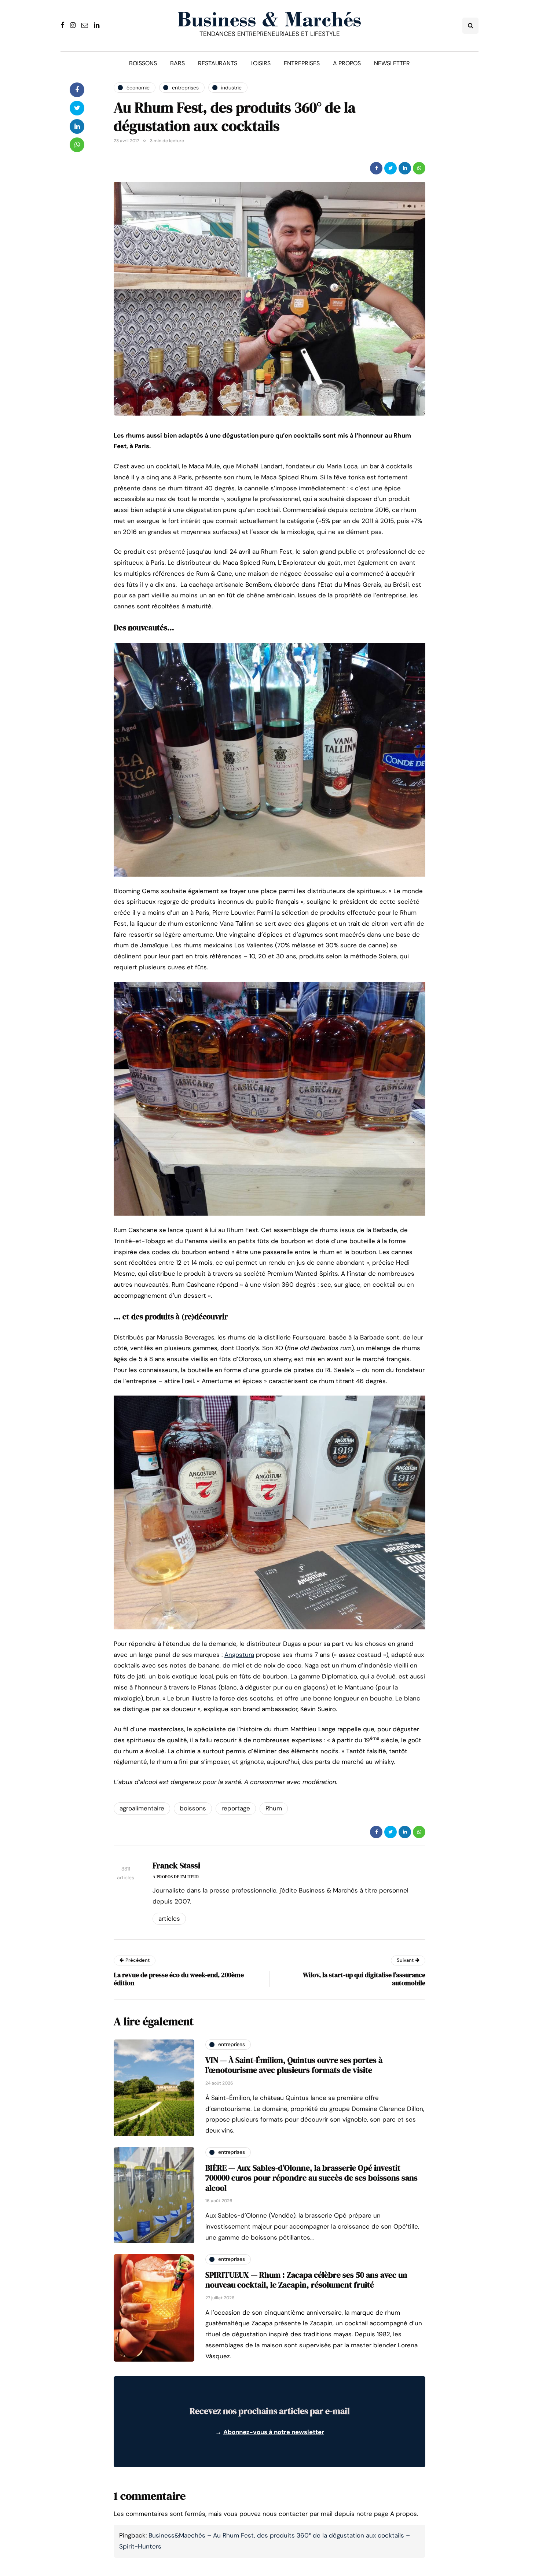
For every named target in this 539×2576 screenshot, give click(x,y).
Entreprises (302, 63)
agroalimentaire (142, 1808)
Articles (169, 1919)
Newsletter (392, 63)
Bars (177, 63)
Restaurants (218, 63)
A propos (347, 63)
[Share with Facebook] (376, 168)
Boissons (143, 63)
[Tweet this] (390, 168)
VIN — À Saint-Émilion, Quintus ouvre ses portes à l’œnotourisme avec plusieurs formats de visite (294, 2065)
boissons (193, 1808)
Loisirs (261, 63)
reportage (236, 1808)
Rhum (274, 1808)
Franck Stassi (176, 1865)
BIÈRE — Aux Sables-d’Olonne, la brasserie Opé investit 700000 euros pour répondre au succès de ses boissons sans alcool (311, 2178)
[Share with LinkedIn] (405, 168)
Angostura (239, 1655)
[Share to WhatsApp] (419, 168)
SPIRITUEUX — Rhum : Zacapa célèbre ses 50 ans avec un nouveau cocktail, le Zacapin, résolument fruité (306, 2280)
